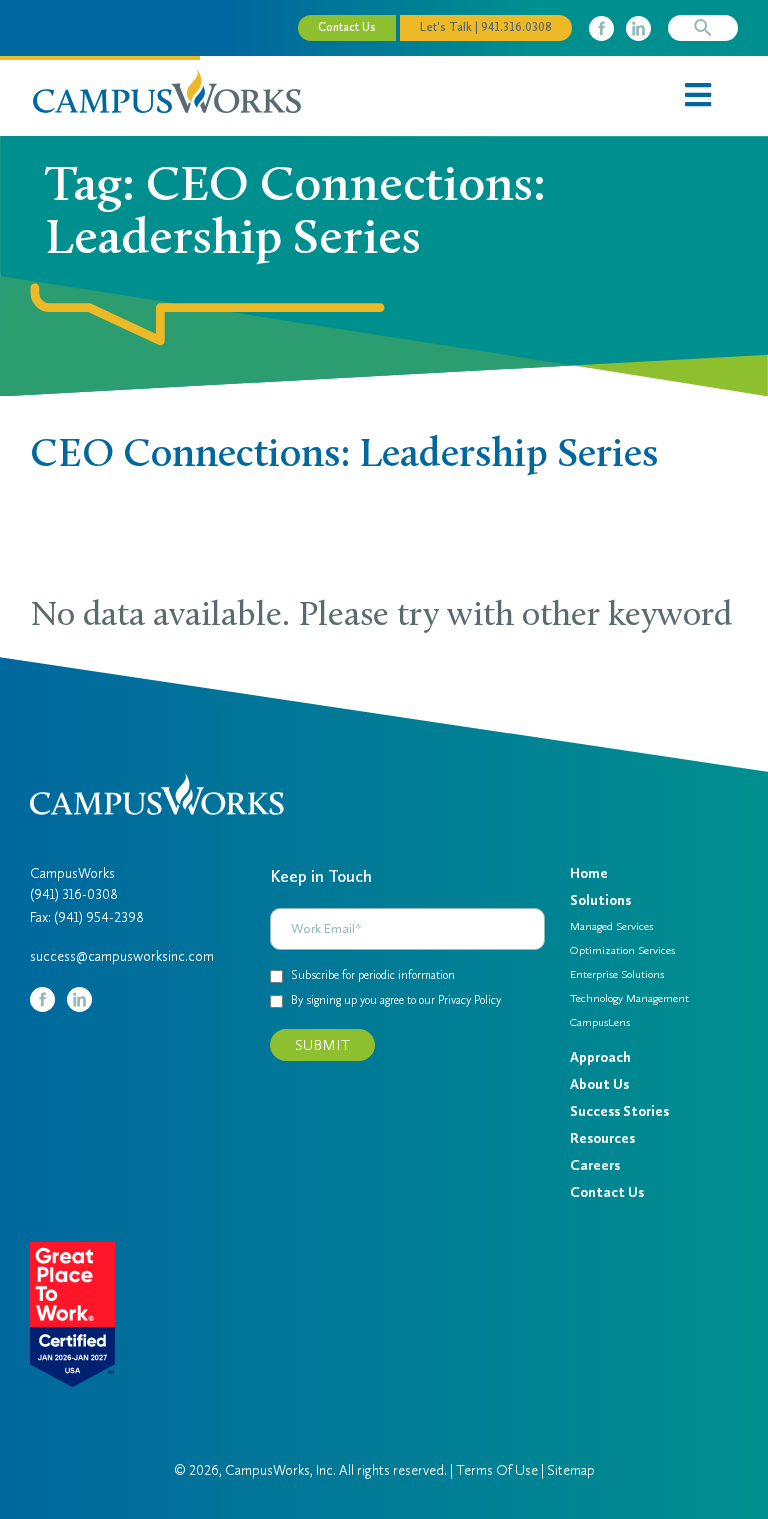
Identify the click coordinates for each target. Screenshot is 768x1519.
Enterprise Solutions (617, 974)
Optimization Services (622, 950)
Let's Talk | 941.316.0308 (486, 27)
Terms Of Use (497, 1470)
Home (589, 873)
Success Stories (619, 1111)
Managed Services (611, 926)
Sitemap (571, 1470)
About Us (599, 1084)
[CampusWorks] (167, 90)
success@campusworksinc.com (122, 956)
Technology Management (629, 998)
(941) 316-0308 (74, 894)
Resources (602, 1138)
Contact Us (347, 27)
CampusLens (600, 1022)
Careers (595, 1165)
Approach (600, 1057)
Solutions (600, 900)
